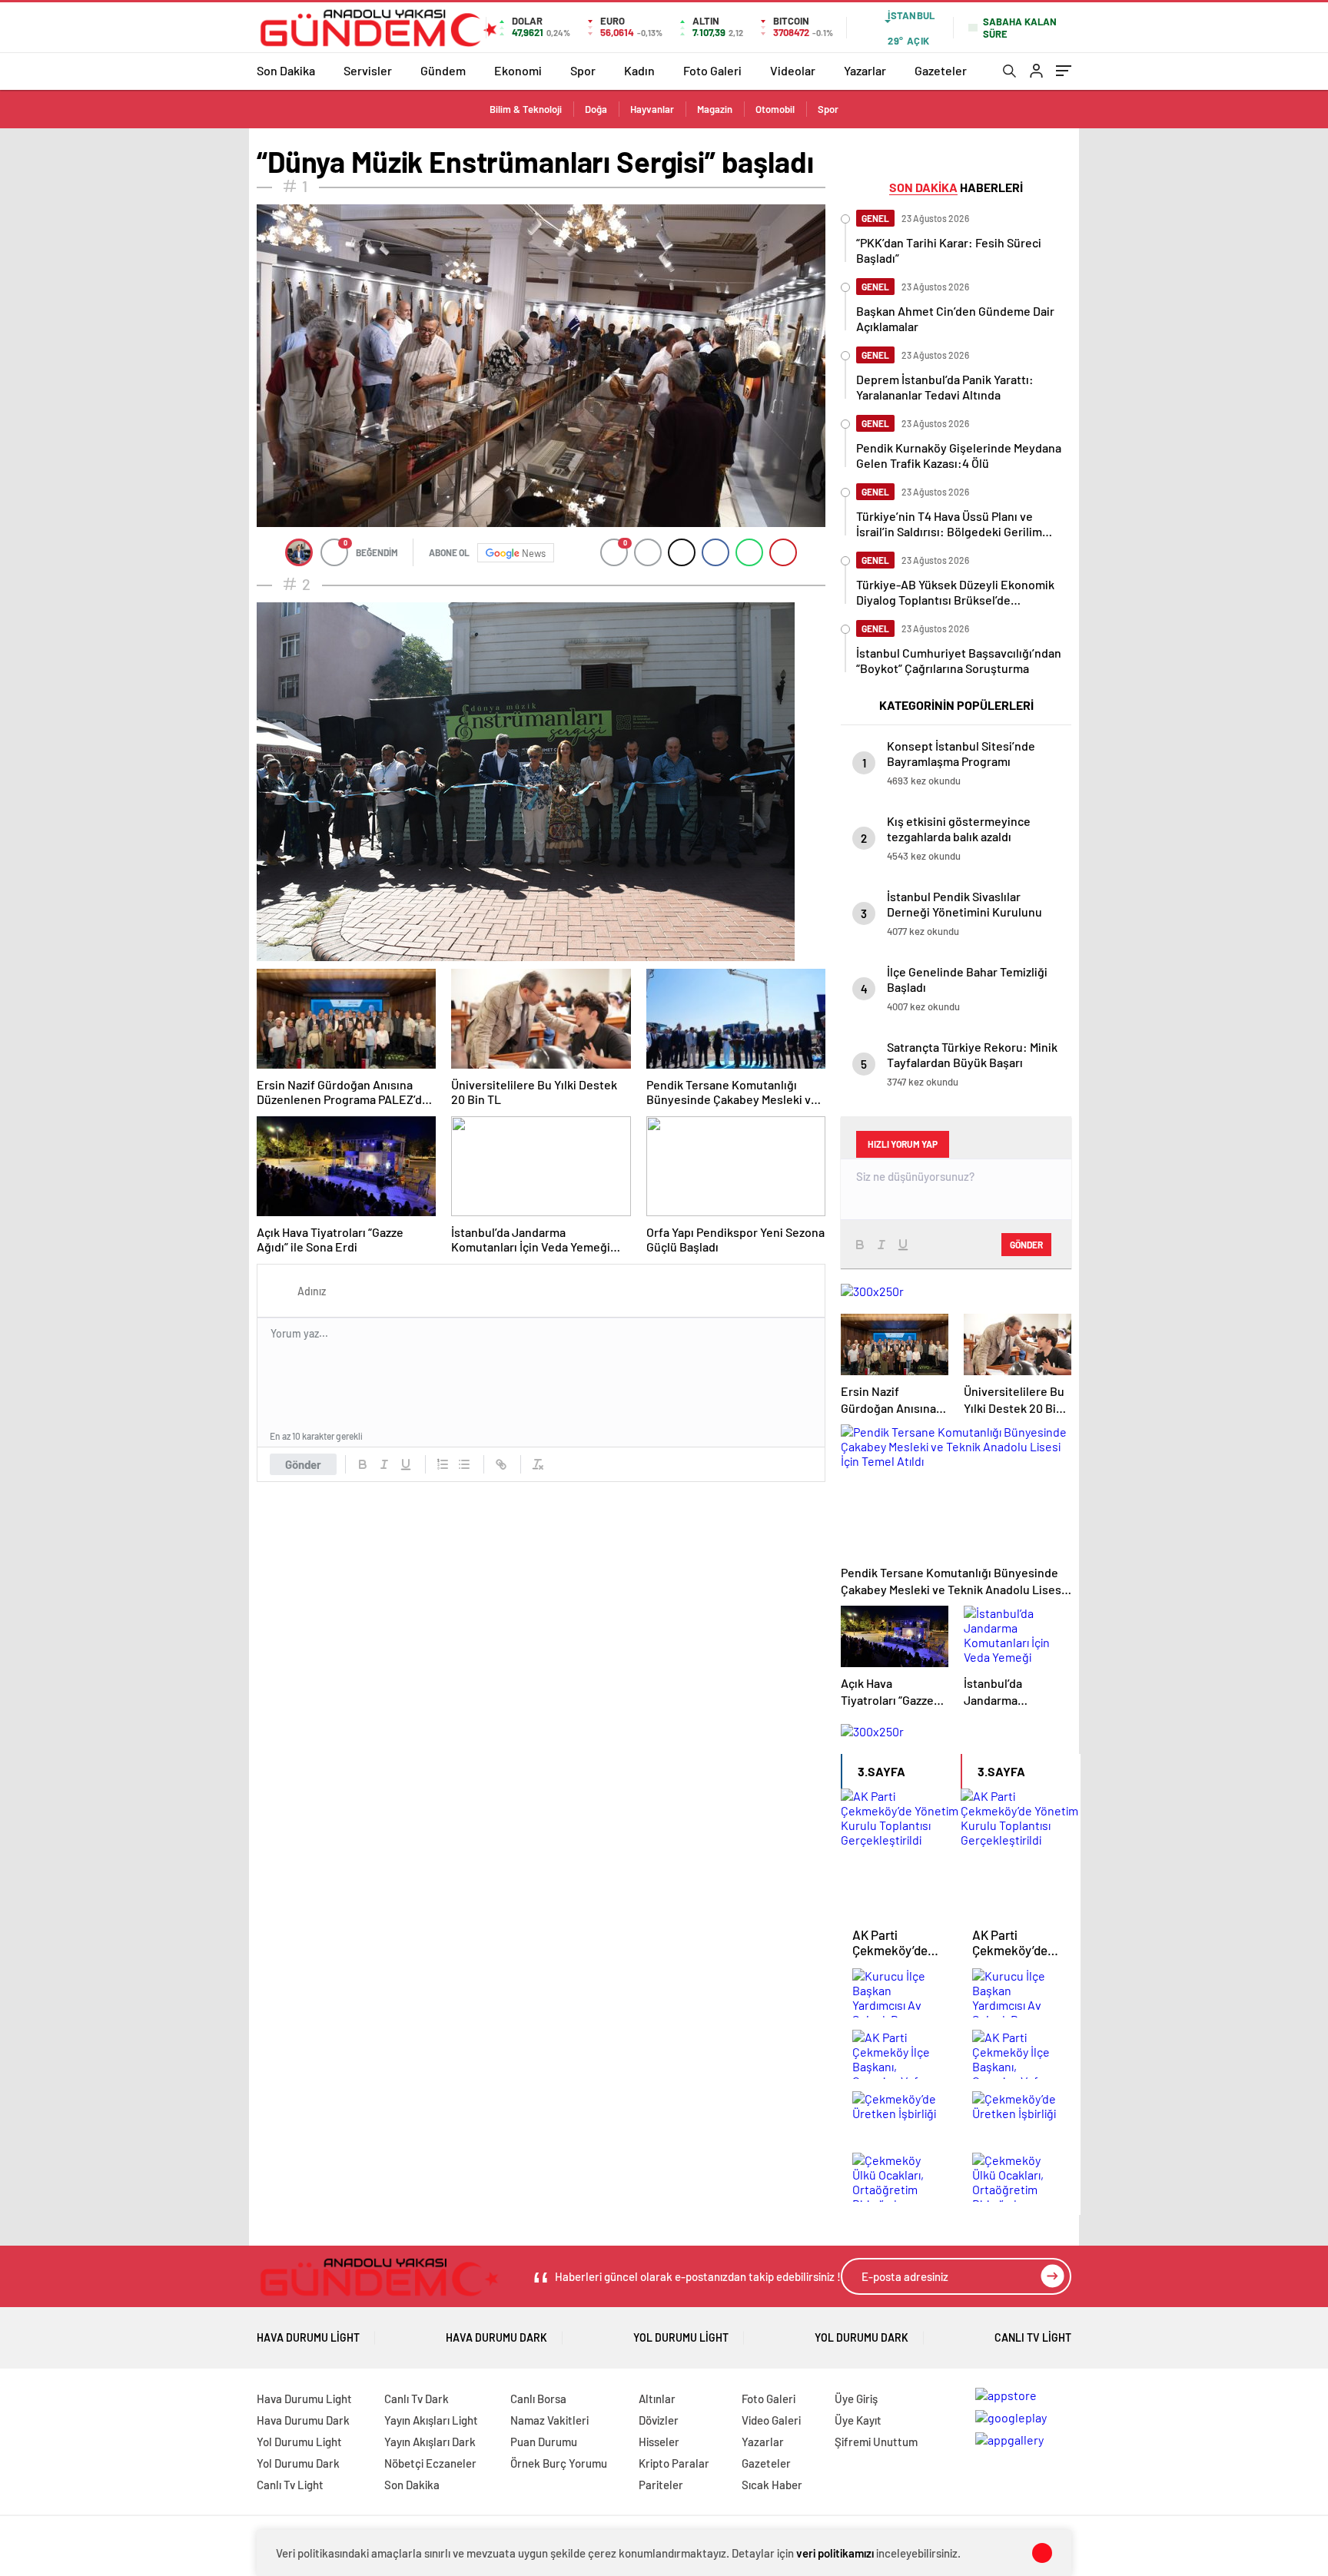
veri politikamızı (835, 2553)
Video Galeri (771, 2420)
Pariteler (661, 2485)
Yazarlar (865, 70)
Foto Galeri (712, 70)
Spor (583, 70)
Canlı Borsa (538, 2399)
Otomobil (775, 109)
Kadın (639, 70)
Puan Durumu (544, 2442)
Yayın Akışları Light (431, 2420)
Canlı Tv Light (1033, 2337)
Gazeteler (941, 70)
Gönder (303, 1464)
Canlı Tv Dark (417, 2399)
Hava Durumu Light (308, 2337)
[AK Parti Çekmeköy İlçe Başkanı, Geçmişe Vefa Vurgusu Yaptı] (901, 2055)
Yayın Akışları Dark (430, 2442)
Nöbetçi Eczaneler (430, 2463)
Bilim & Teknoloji (526, 109)
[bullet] (464, 1464)
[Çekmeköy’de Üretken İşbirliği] (901, 2117)
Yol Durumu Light (681, 2337)
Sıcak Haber (772, 2485)
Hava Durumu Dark (496, 2337)
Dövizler (659, 2420)
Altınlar (657, 2399)
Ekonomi (518, 70)
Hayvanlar (652, 109)
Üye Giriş (856, 2399)
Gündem (443, 70)
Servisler (368, 70)
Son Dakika (286, 70)
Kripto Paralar (674, 2463)
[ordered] (443, 1464)
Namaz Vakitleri (549, 2420)
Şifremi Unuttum (876, 2442)
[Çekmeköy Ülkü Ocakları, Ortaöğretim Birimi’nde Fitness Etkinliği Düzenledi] (901, 2178)
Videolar (793, 70)
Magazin (715, 109)
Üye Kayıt (858, 2420)
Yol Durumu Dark (862, 2337)
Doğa (596, 109)
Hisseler (659, 2442)
